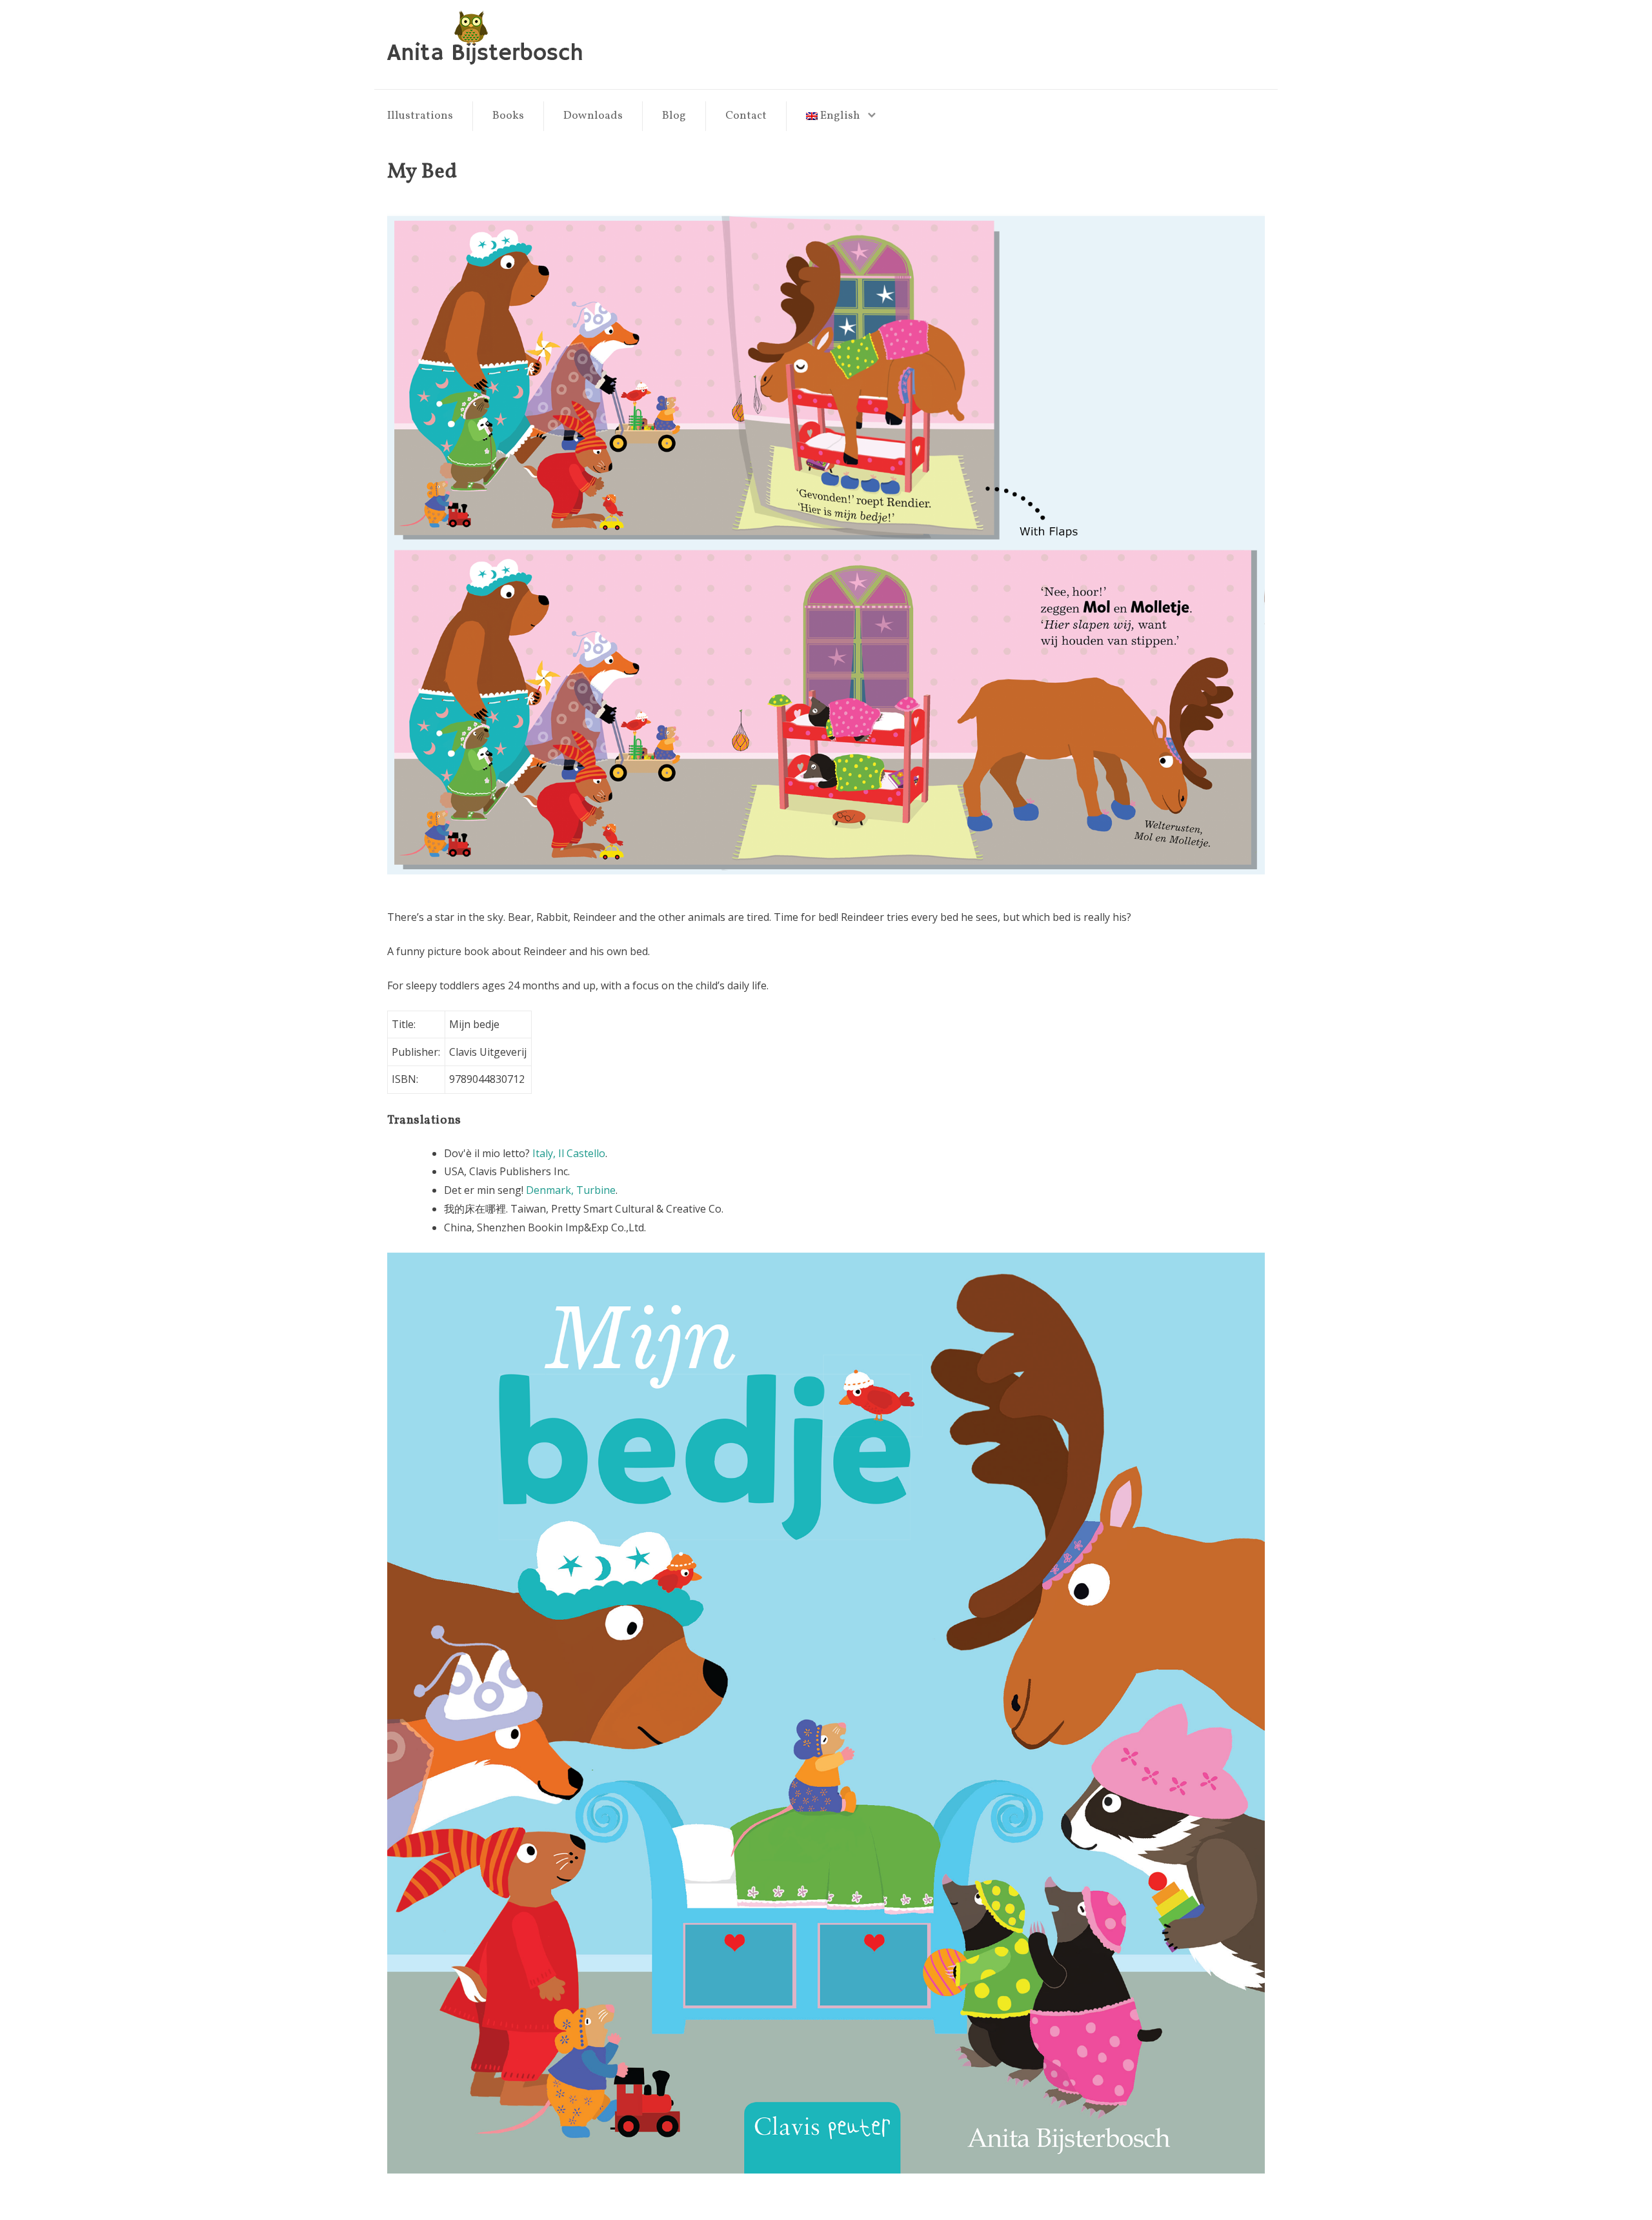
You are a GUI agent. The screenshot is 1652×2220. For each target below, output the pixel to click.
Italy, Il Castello (569, 1153)
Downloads (593, 116)
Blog (674, 116)
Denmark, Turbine (571, 1190)
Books (508, 116)
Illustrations (420, 116)
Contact (746, 116)
